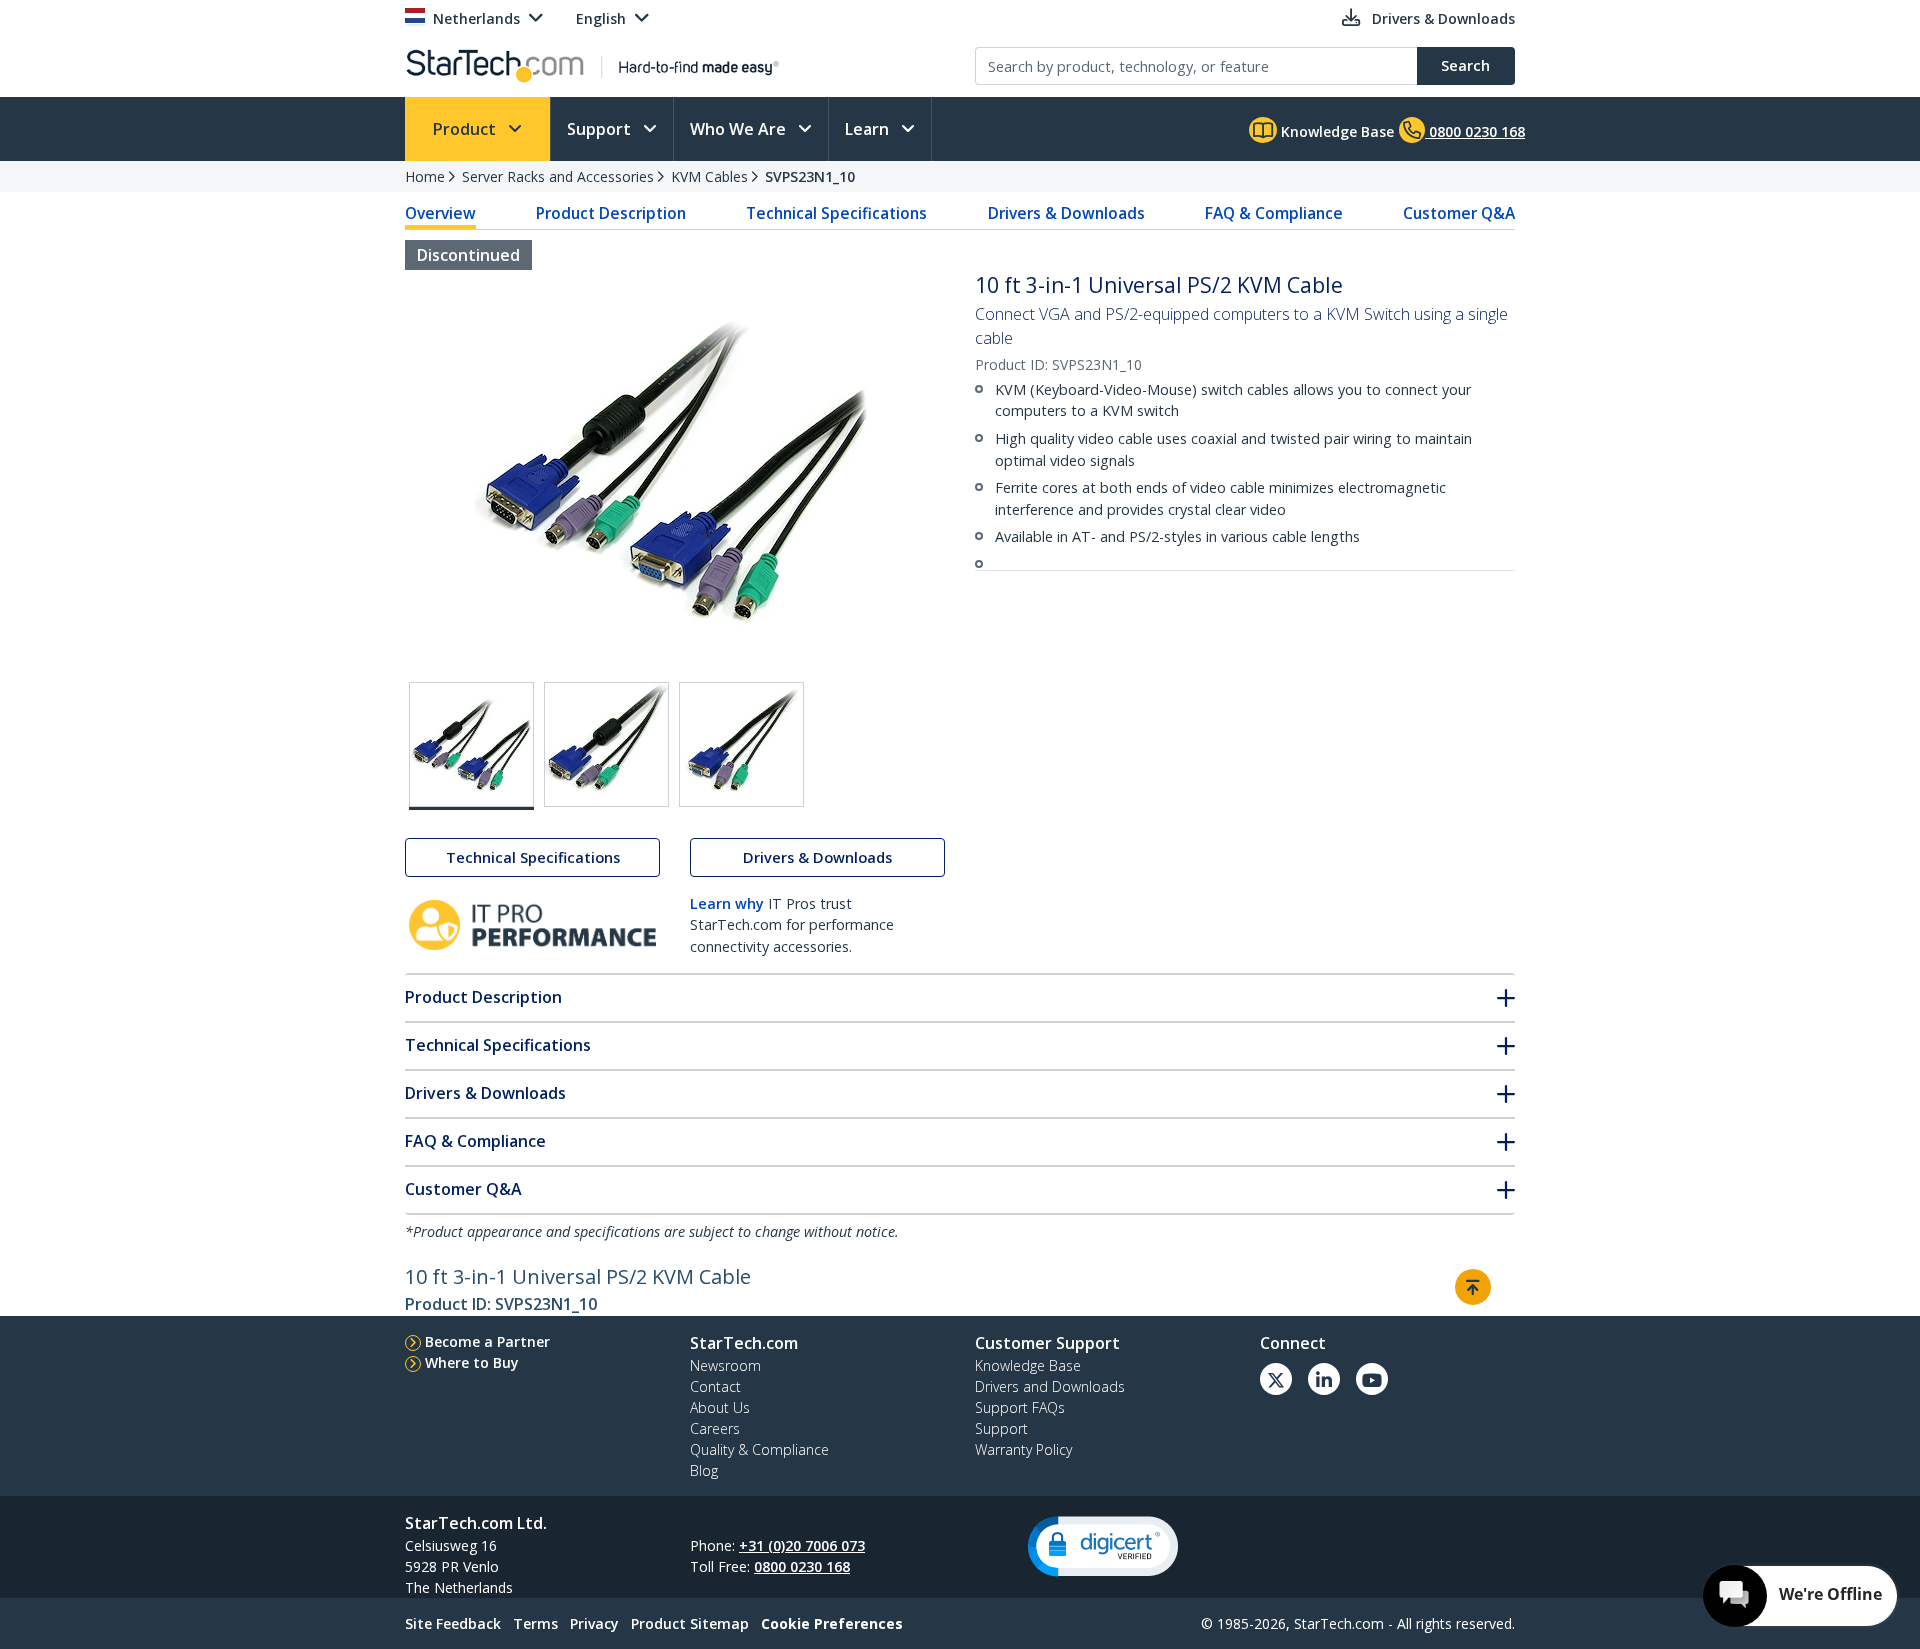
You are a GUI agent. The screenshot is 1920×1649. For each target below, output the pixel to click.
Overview (440, 213)
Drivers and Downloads (1050, 1386)
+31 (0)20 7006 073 (802, 1545)
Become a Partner (487, 1341)
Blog (704, 1470)
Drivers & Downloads (1066, 213)
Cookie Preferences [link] (832, 1623)
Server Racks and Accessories (558, 176)
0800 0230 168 (802, 1566)
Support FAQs (1020, 1407)
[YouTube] (1372, 1379)
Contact (715, 1386)
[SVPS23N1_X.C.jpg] (741, 744)
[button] (1103, 1546)
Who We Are (740, 129)
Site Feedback (453, 1623)
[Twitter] (1276, 1379)
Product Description (611, 213)
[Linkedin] (1324, 1379)
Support (601, 129)
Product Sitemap (690, 1623)
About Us (720, 1407)
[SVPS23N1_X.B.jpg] (606, 744)
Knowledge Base (1335, 131)
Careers (715, 1428)
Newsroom (725, 1365)
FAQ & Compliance (1274, 213)
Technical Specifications (836, 213)
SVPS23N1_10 (810, 176)
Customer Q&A (1459, 213)
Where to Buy (472, 1362)
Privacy (594, 1623)
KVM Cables (709, 176)
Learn (869, 129)
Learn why (727, 903)
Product (466, 129)
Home (425, 176)
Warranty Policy (1023, 1449)
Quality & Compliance (759, 1449)
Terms (535, 1623)
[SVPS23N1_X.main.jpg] (471, 746)
